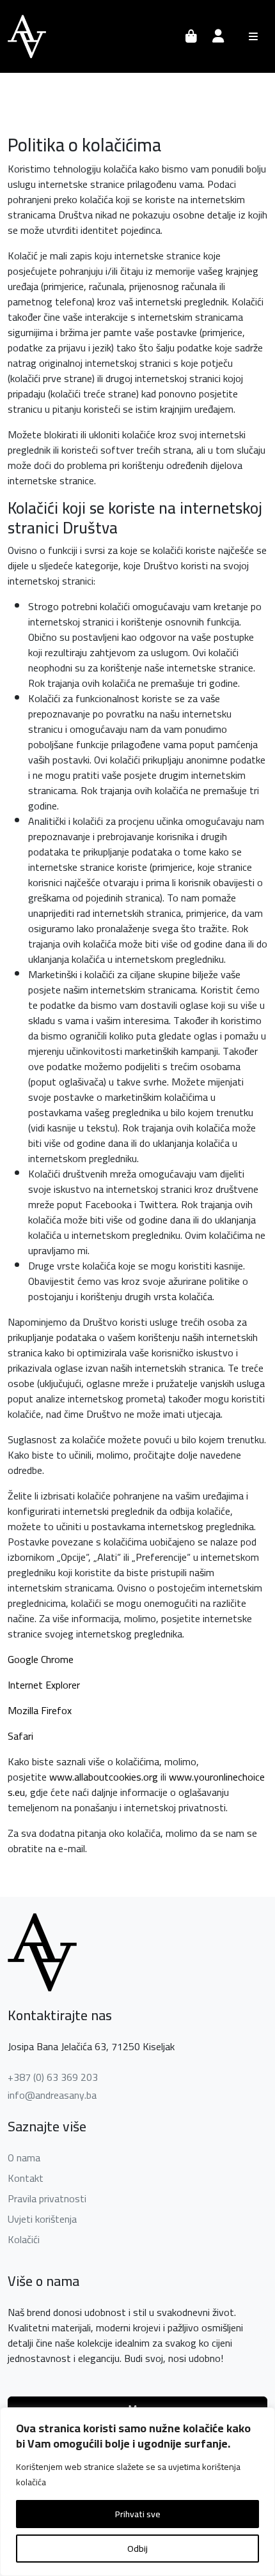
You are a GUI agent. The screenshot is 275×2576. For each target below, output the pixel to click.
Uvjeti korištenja (42, 2219)
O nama (24, 2158)
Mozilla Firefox (40, 1710)
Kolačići (24, 2239)
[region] (137, 2492)
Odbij (137, 2549)
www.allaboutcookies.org (104, 1777)
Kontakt (26, 2178)
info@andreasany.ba (52, 2095)
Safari (20, 1736)
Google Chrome (41, 1659)
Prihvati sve (138, 2514)
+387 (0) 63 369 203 (53, 2077)
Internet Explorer (44, 1685)
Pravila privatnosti (47, 2198)
